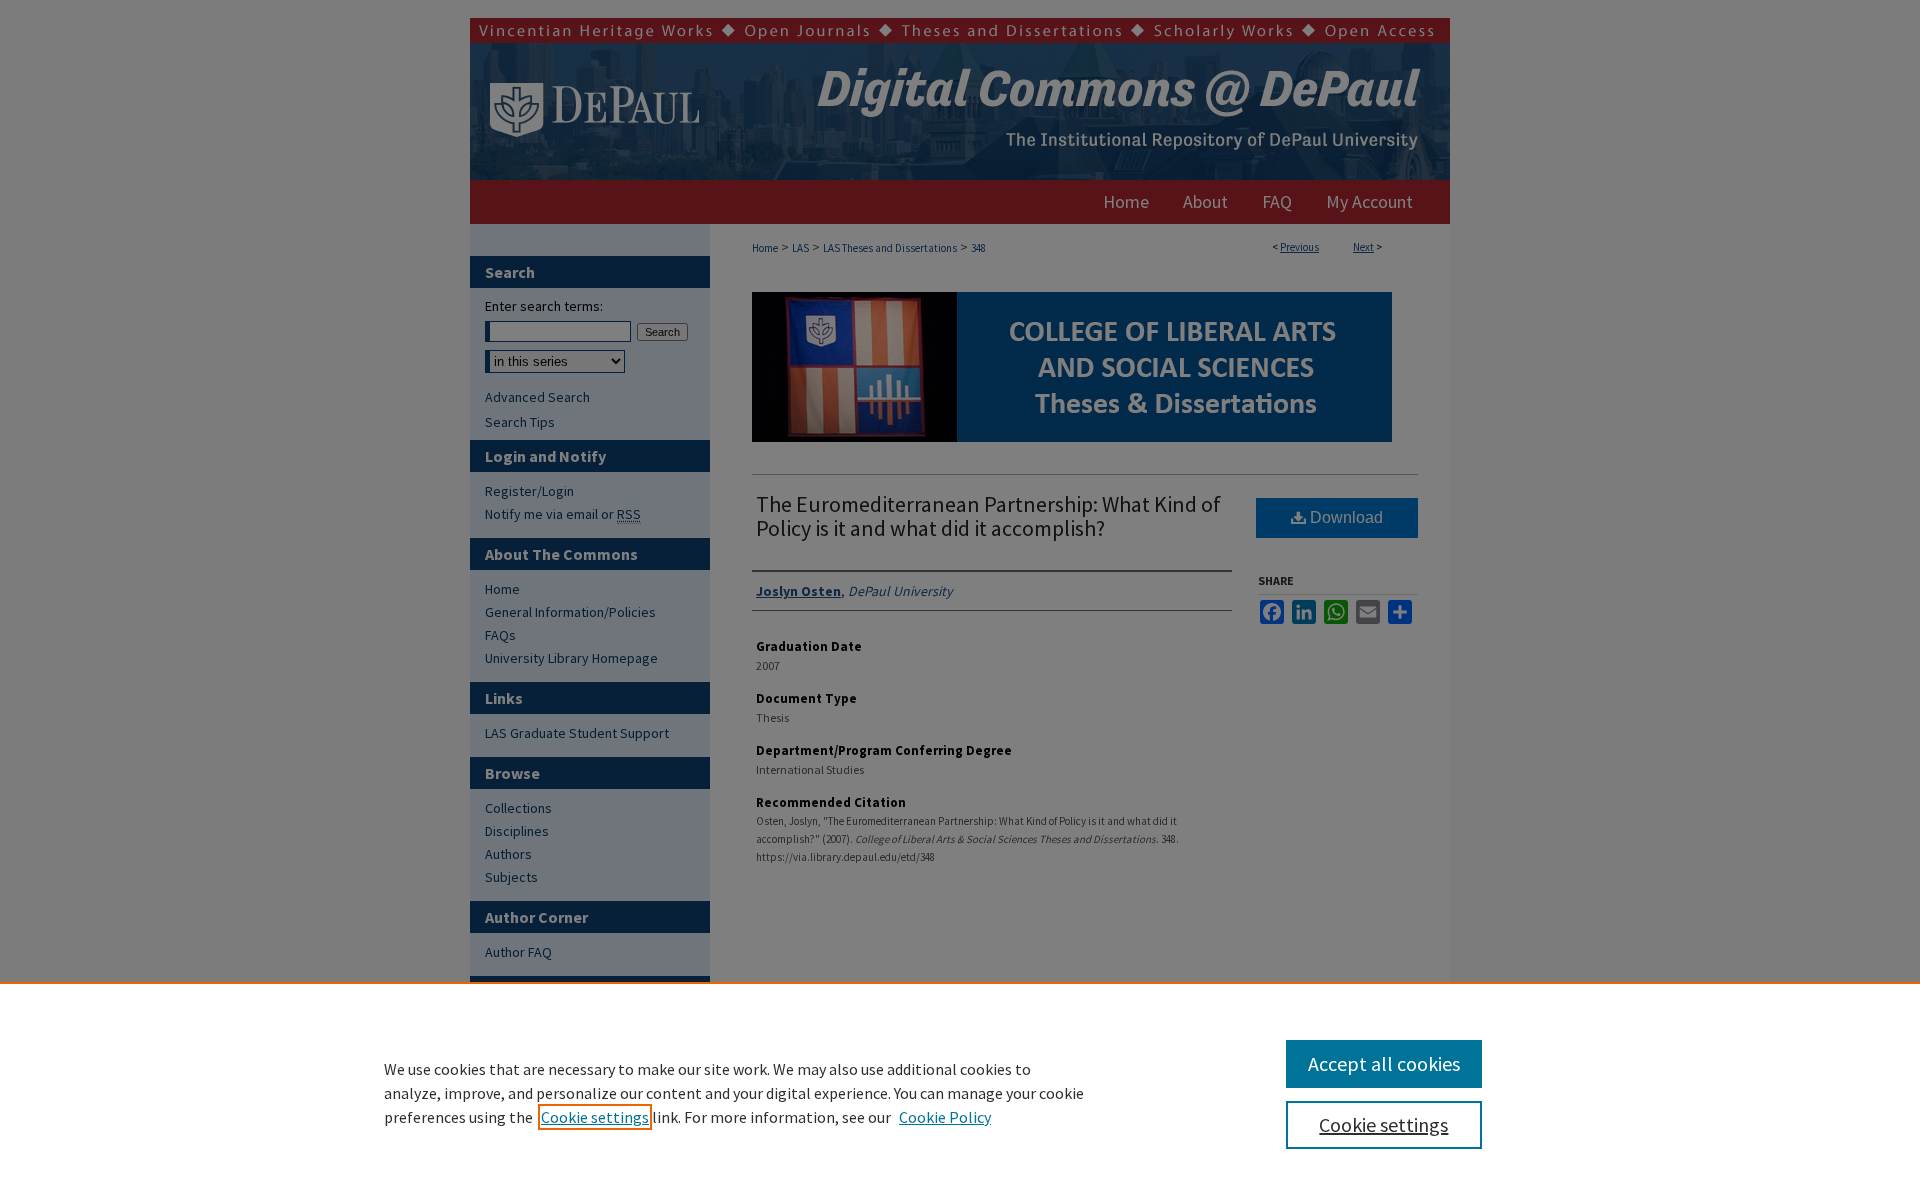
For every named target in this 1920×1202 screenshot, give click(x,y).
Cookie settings (595, 1117)
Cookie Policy (945, 1117)
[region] (960, 1092)
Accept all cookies (1384, 1063)
